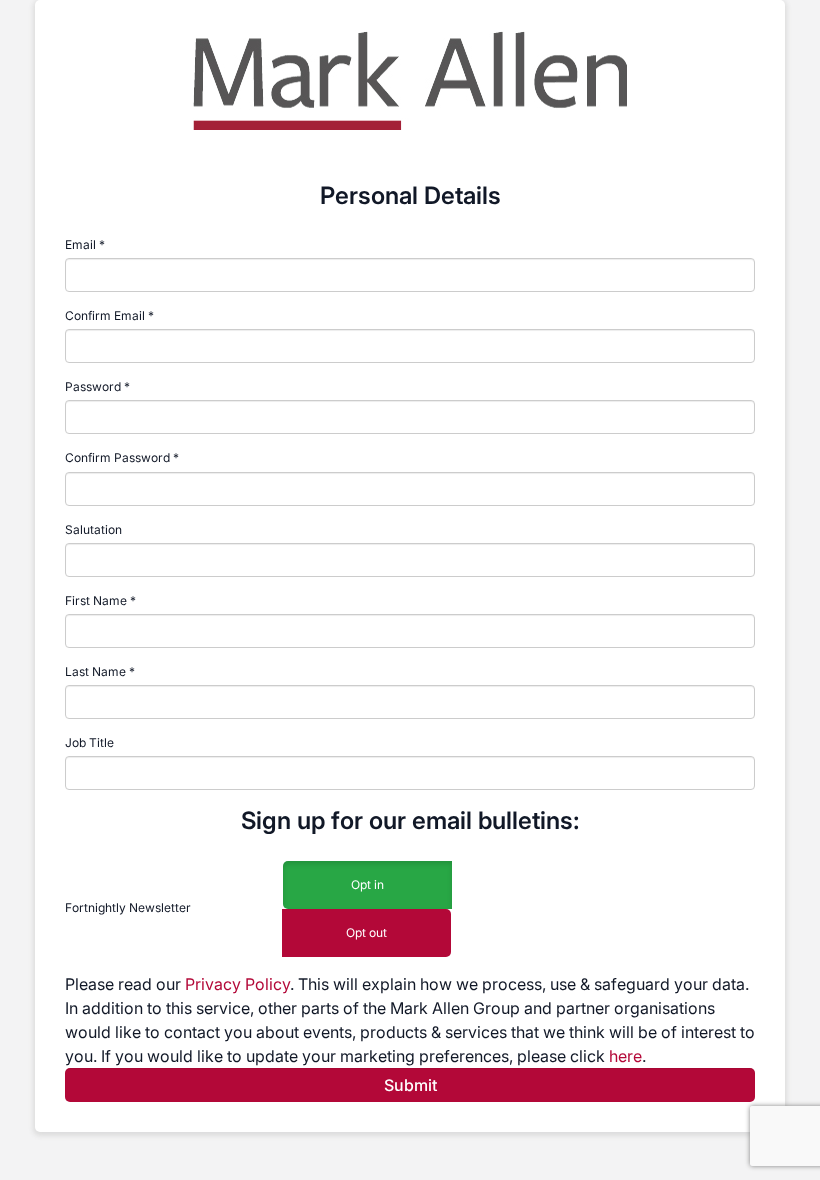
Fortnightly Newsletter (128, 907)
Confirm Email (105, 315)
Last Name (95, 671)
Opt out (366, 932)
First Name (96, 600)
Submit (410, 1085)
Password (93, 386)
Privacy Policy (237, 984)
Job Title (89, 742)
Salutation (93, 529)
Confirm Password (117, 457)
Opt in (367, 884)
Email (80, 244)
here (625, 1056)
